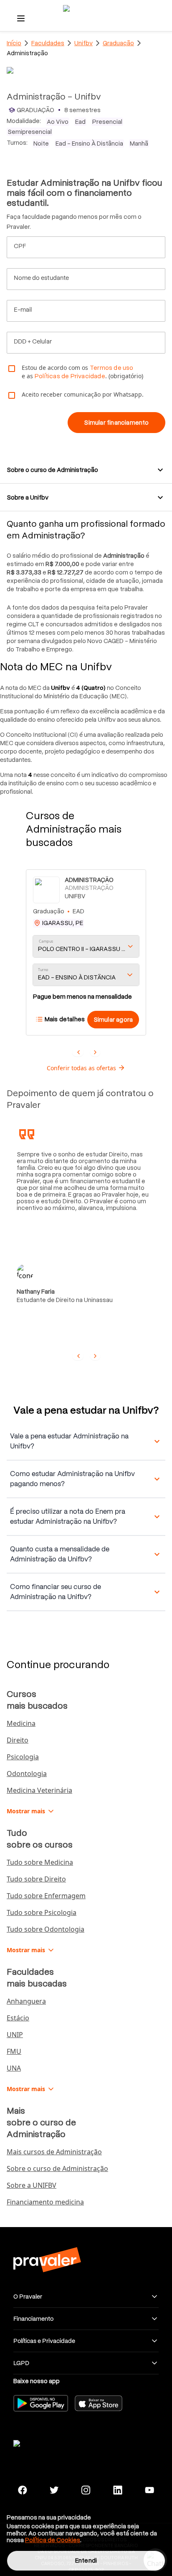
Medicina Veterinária (39, 1790)
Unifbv (83, 43)
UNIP (15, 2035)
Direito (18, 1740)
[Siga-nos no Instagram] (86, 2490)
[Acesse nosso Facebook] (23, 2490)
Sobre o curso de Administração (57, 2168)
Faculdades (48, 43)
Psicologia (23, 1757)
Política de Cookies (53, 2540)
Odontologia (27, 1774)
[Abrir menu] (21, 18)
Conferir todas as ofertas (81, 1068)
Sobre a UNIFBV (32, 2185)
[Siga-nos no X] (54, 2490)
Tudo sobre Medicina (40, 1862)
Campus (46, 941)
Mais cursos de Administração (54, 2152)
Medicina (21, 1723)
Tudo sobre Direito (36, 1879)
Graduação (118, 43)
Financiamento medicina (45, 2202)
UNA (14, 2068)
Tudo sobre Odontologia (46, 1929)
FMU (14, 2051)
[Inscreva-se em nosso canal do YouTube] (149, 2490)
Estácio (18, 2018)
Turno (43, 970)
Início (14, 43)
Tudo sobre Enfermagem (46, 1896)
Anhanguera (26, 2001)
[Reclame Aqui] (47, 2442)
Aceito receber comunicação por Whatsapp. (83, 394)
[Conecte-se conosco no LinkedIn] (118, 2490)
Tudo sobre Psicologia (42, 1912)
